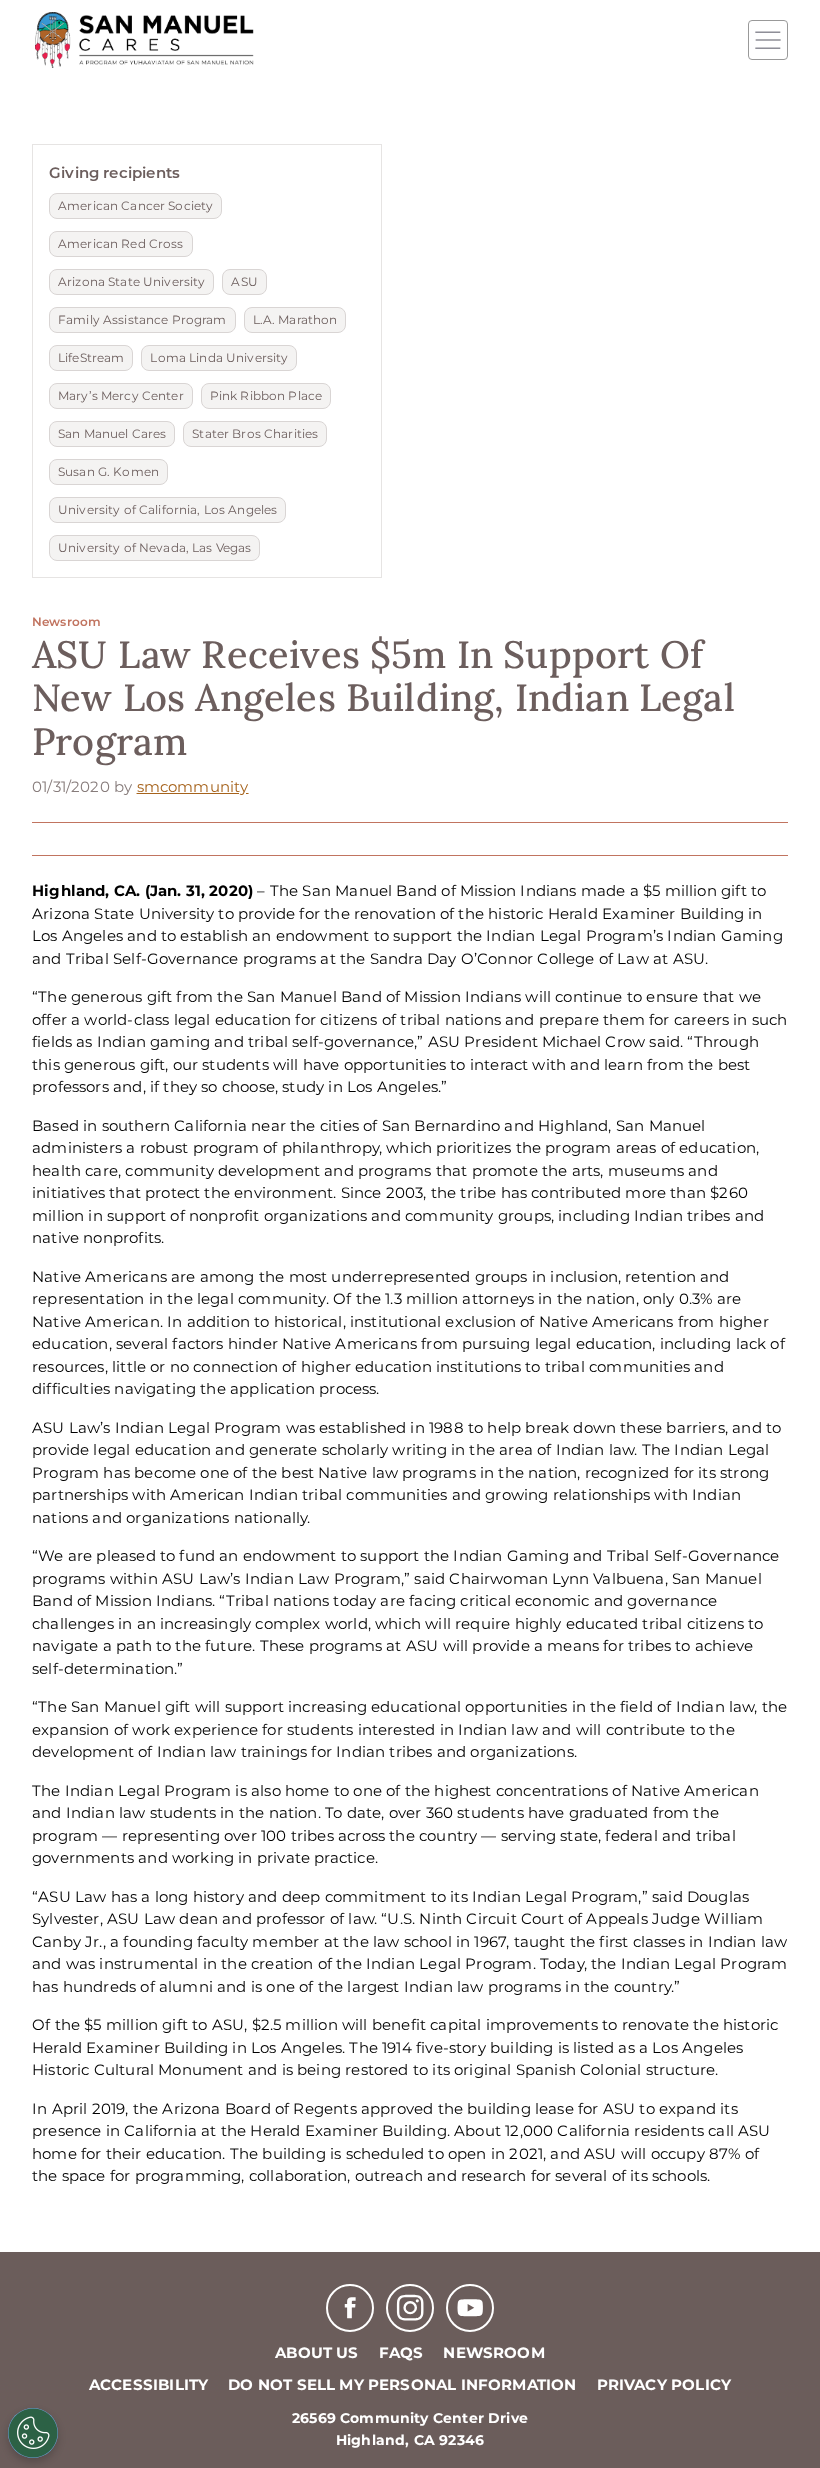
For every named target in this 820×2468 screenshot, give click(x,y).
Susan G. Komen (108, 471)
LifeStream (91, 357)
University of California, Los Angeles (167, 509)
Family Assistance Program (142, 319)
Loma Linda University (219, 357)
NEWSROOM (493, 2352)
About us (316, 2352)
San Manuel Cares (112, 433)
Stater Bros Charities (255, 433)
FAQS (401, 2352)
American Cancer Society (135, 205)
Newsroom (66, 621)
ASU (244, 281)
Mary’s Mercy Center (121, 395)
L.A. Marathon (295, 319)
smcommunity (193, 786)
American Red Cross (121, 243)
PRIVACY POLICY (664, 2384)
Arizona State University (131, 281)
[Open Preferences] (33, 2433)
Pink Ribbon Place (266, 395)
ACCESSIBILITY (148, 2384)
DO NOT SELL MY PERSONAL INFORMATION (402, 2384)
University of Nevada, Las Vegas (154, 547)
